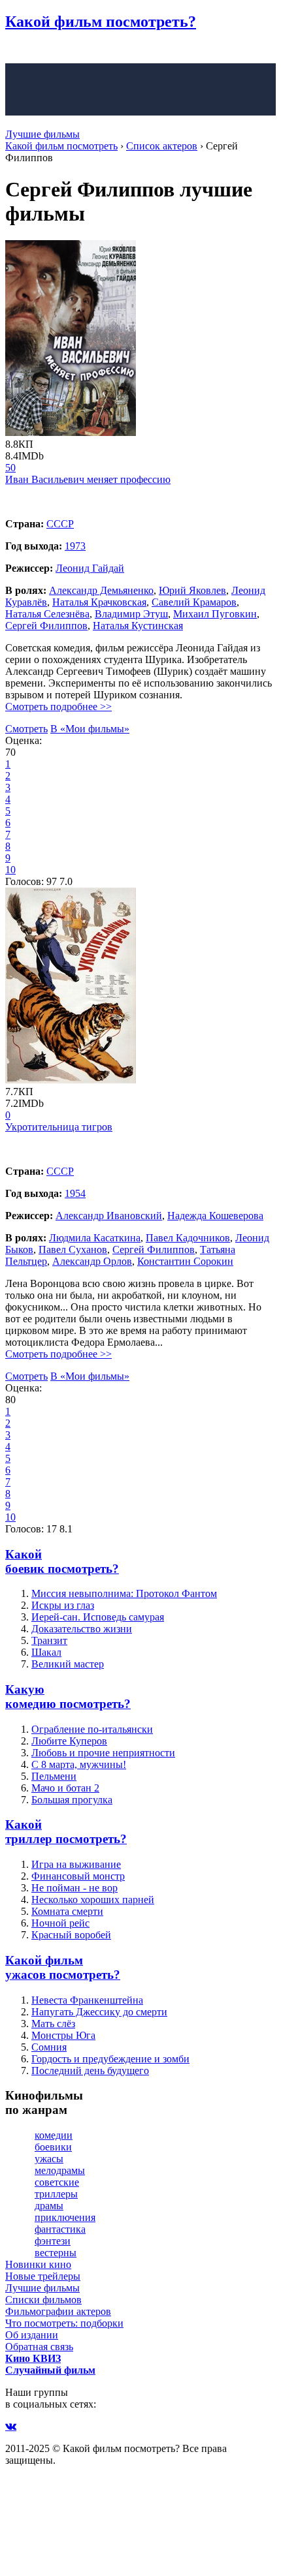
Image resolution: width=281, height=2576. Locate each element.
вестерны (56, 2253)
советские (57, 2182)
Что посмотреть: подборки (64, 2323)
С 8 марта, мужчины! (79, 1764)
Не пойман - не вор (74, 1888)
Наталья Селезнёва (47, 614)
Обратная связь (39, 2347)
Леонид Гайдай (90, 568)
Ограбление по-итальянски (92, 1729)
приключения (65, 2217)
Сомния (49, 2047)
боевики (53, 2147)
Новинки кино (38, 2264)
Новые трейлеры (43, 2276)
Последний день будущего (90, 2071)
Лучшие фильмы (42, 134)
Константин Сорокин (185, 1261)
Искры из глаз (63, 1605)
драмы (49, 2206)
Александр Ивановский (109, 1216)
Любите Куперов (69, 1741)
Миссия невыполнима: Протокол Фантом (124, 1593)
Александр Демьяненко (101, 590)
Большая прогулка (72, 1800)
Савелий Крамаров (194, 602)
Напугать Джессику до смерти (99, 2012)
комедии (54, 2135)
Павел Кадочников (188, 1238)
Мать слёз (53, 2024)
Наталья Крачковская (99, 602)
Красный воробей (71, 1935)
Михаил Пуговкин (215, 614)
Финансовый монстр (78, 1876)
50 (10, 468)
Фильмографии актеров (58, 2311)
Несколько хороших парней (93, 1900)
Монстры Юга (63, 2035)
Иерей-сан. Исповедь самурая (98, 1617)
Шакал (46, 1652)
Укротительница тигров (59, 1127)
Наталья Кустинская (138, 626)
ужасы (49, 2159)
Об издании (32, 2335)
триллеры (56, 2194)
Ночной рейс (60, 1923)
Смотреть (26, 729)
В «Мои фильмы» (90, 729)
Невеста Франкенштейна (87, 2000)
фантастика (60, 2229)
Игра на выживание (76, 1864)
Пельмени (54, 1776)
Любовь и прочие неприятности (103, 1753)
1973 (75, 546)
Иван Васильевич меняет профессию (88, 479)
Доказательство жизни (82, 1629)
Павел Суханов (73, 1249)
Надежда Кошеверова (215, 1216)
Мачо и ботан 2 (65, 1788)
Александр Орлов (92, 1261)
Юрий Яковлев (192, 590)
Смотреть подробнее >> (58, 706)
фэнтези (53, 2241)
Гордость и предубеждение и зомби (110, 2059)
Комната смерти (67, 1911)
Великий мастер (68, 1664)
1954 (75, 1193)
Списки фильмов (43, 2300)
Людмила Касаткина (95, 1238)
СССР (60, 524)
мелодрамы (60, 2170)
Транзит (49, 1640)
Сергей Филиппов (46, 626)
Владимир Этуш (131, 614)
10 (10, 870)
